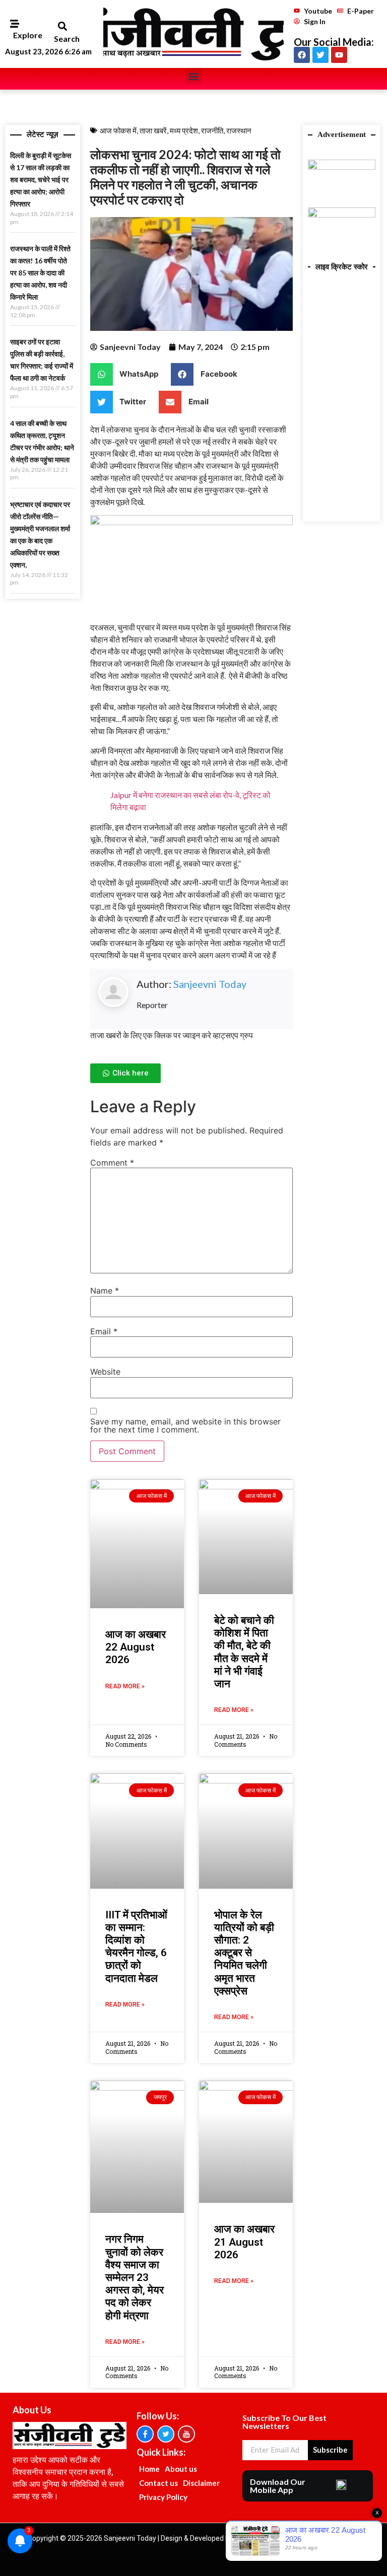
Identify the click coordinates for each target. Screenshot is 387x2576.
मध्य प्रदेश (184, 130)
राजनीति (212, 130)
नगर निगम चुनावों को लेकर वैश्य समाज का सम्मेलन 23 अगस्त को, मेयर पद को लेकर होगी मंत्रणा (135, 2277)
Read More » (125, 1686)
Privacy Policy (163, 2497)
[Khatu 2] (191, 522)
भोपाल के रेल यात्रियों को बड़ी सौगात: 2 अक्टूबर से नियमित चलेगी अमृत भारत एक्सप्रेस (244, 1953)
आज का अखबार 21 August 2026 (244, 2242)
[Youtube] (339, 55)
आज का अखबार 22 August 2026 (136, 1647)
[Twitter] (320, 55)
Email (104, 1331)
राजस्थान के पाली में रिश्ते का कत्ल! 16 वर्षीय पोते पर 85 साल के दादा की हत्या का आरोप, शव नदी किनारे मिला (40, 273)
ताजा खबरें (153, 130)
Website (105, 1372)
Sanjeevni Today (210, 984)
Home (149, 2469)
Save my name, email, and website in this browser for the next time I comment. (185, 1425)
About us (181, 2469)
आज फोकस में (118, 130)
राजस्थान (239, 130)
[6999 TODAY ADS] (341, 167)
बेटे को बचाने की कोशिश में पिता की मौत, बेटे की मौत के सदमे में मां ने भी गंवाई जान (244, 1652)
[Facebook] (302, 55)
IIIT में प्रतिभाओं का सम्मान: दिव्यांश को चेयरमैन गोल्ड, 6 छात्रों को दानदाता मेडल (136, 1947)
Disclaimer (201, 2483)
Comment (112, 1163)
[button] (62, 26)
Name (105, 1291)
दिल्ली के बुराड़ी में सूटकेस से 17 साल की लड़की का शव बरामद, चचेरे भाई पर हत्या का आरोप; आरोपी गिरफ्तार (41, 180)
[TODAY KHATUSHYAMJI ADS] (341, 214)
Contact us (158, 2483)
